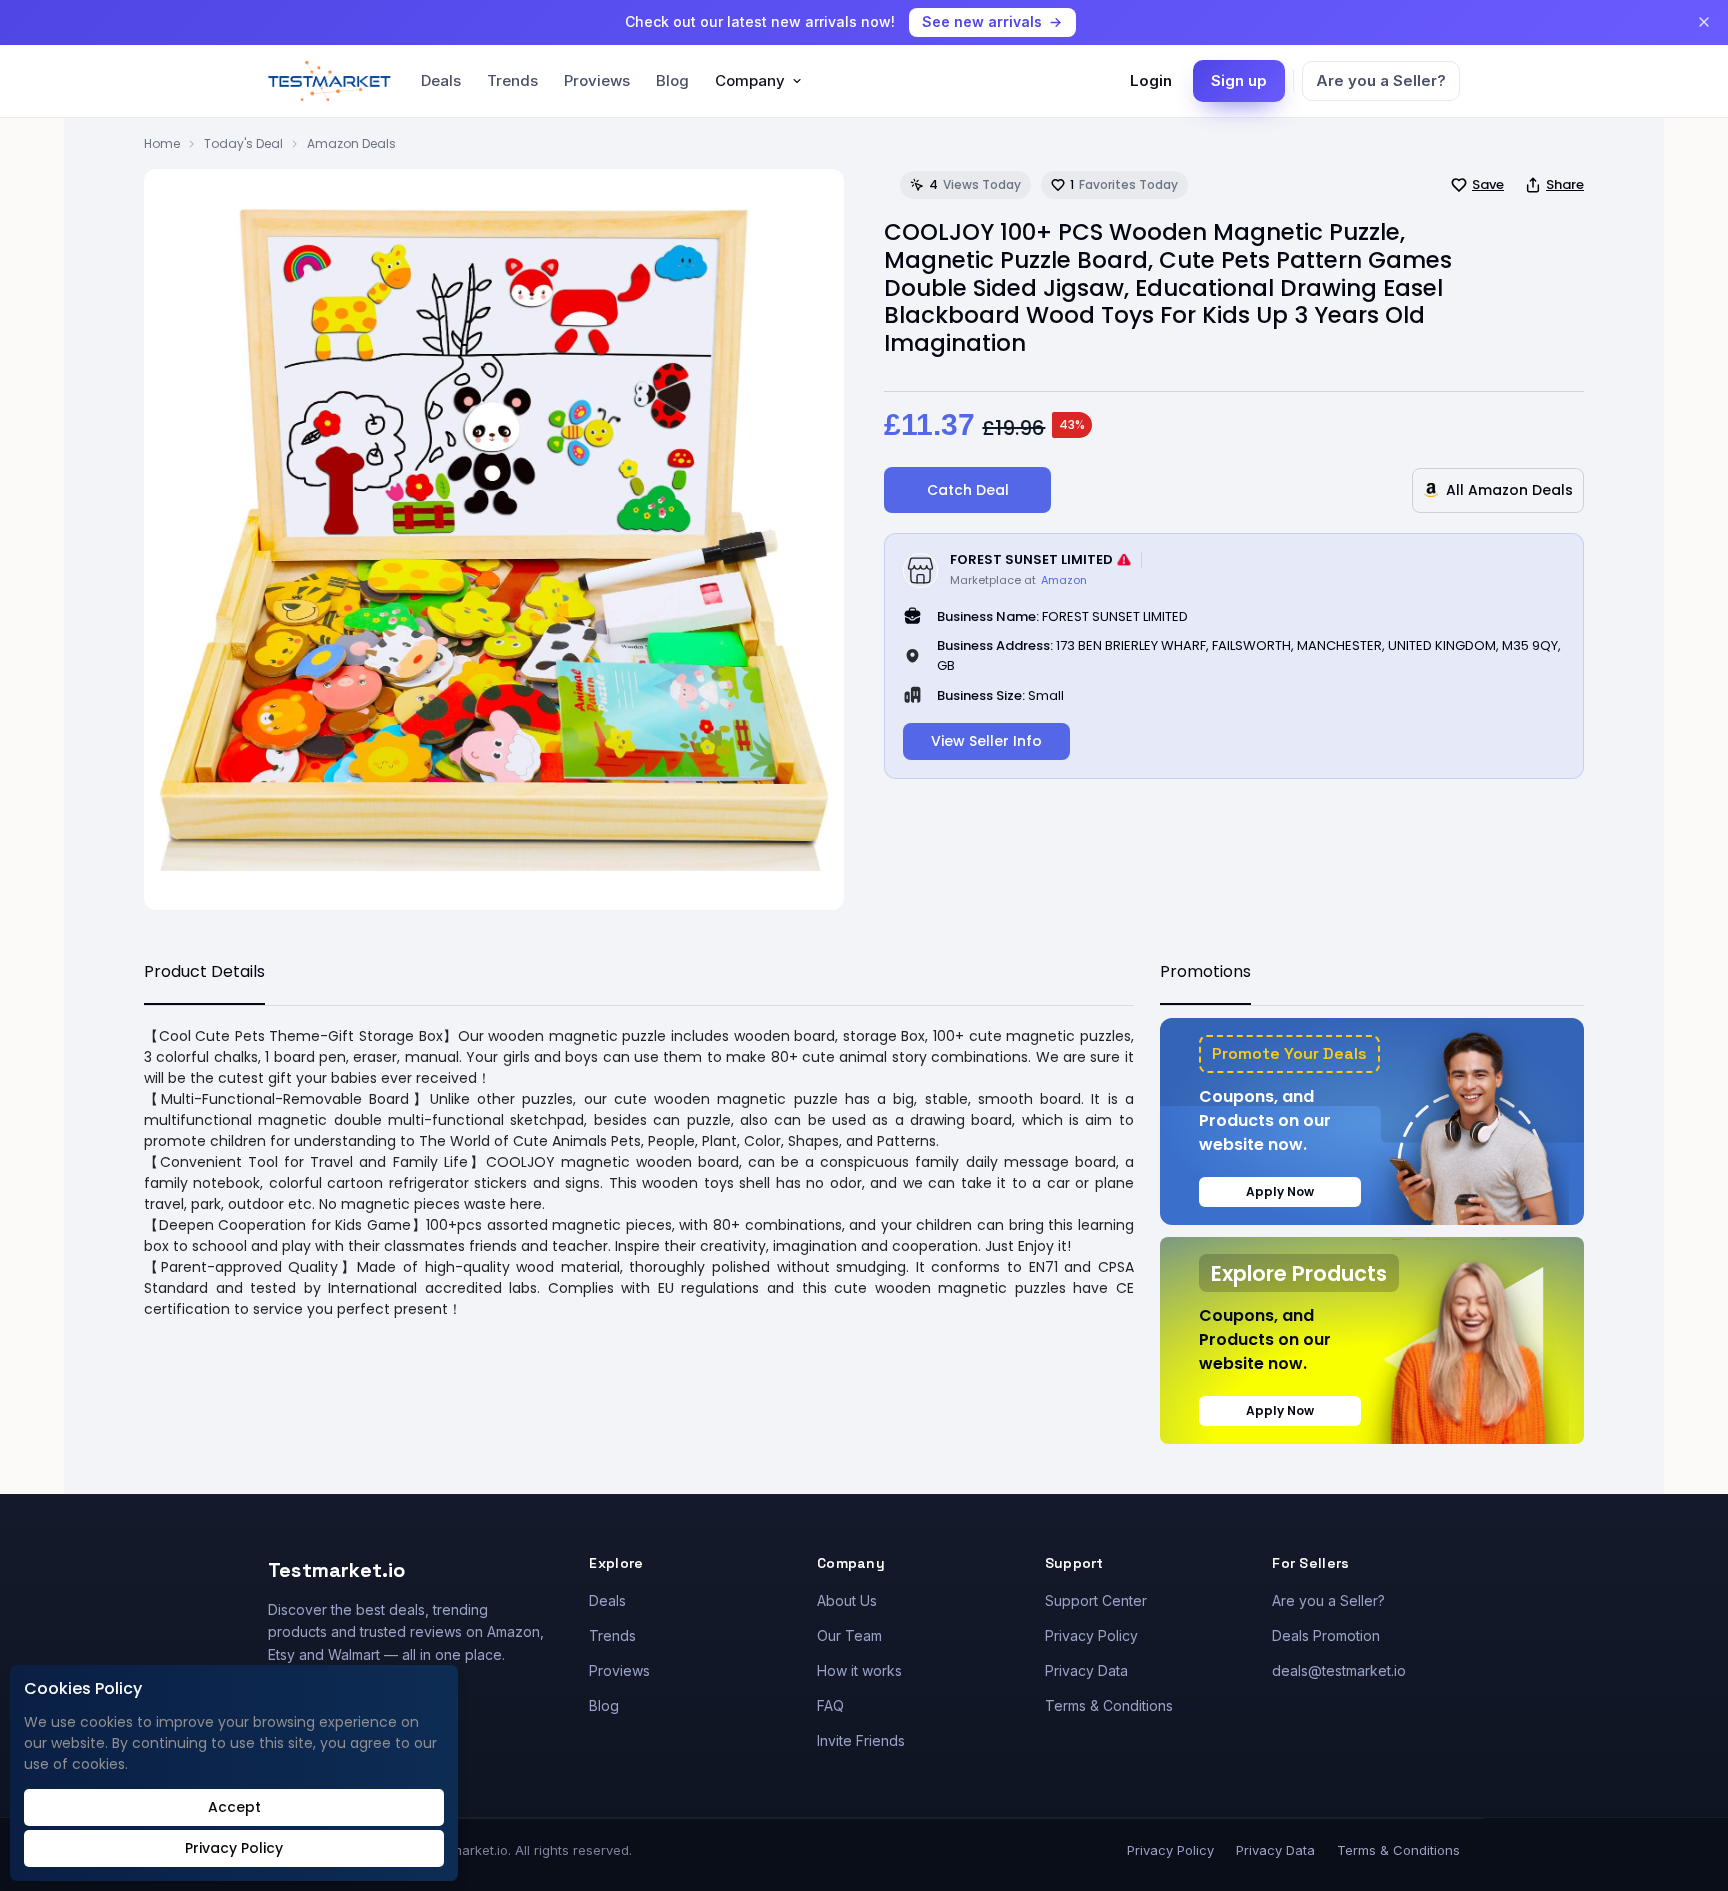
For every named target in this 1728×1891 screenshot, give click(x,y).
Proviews (597, 80)
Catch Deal (968, 490)
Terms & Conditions (1109, 1705)
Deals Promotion (1326, 1635)
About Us (847, 1600)
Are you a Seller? (1381, 80)
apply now (1280, 1191)
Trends (512, 80)
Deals (441, 80)
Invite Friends (861, 1740)
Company (750, 80)
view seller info (986, 741)
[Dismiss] (1704, 22)
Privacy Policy (1091, 1635)
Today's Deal (243, 143)
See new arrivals (982, 21)
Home (162, 143)
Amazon (1064, 580)
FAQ (830, 1705)
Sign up (1239, 80)
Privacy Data (1086, 1670)
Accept (234, 1807)
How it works (859, 1670)
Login (1151, 80)
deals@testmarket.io (1339, 1670)
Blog (672, 80)
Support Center (1096, 1600)
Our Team (849, 1635)
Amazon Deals (351, 143)
